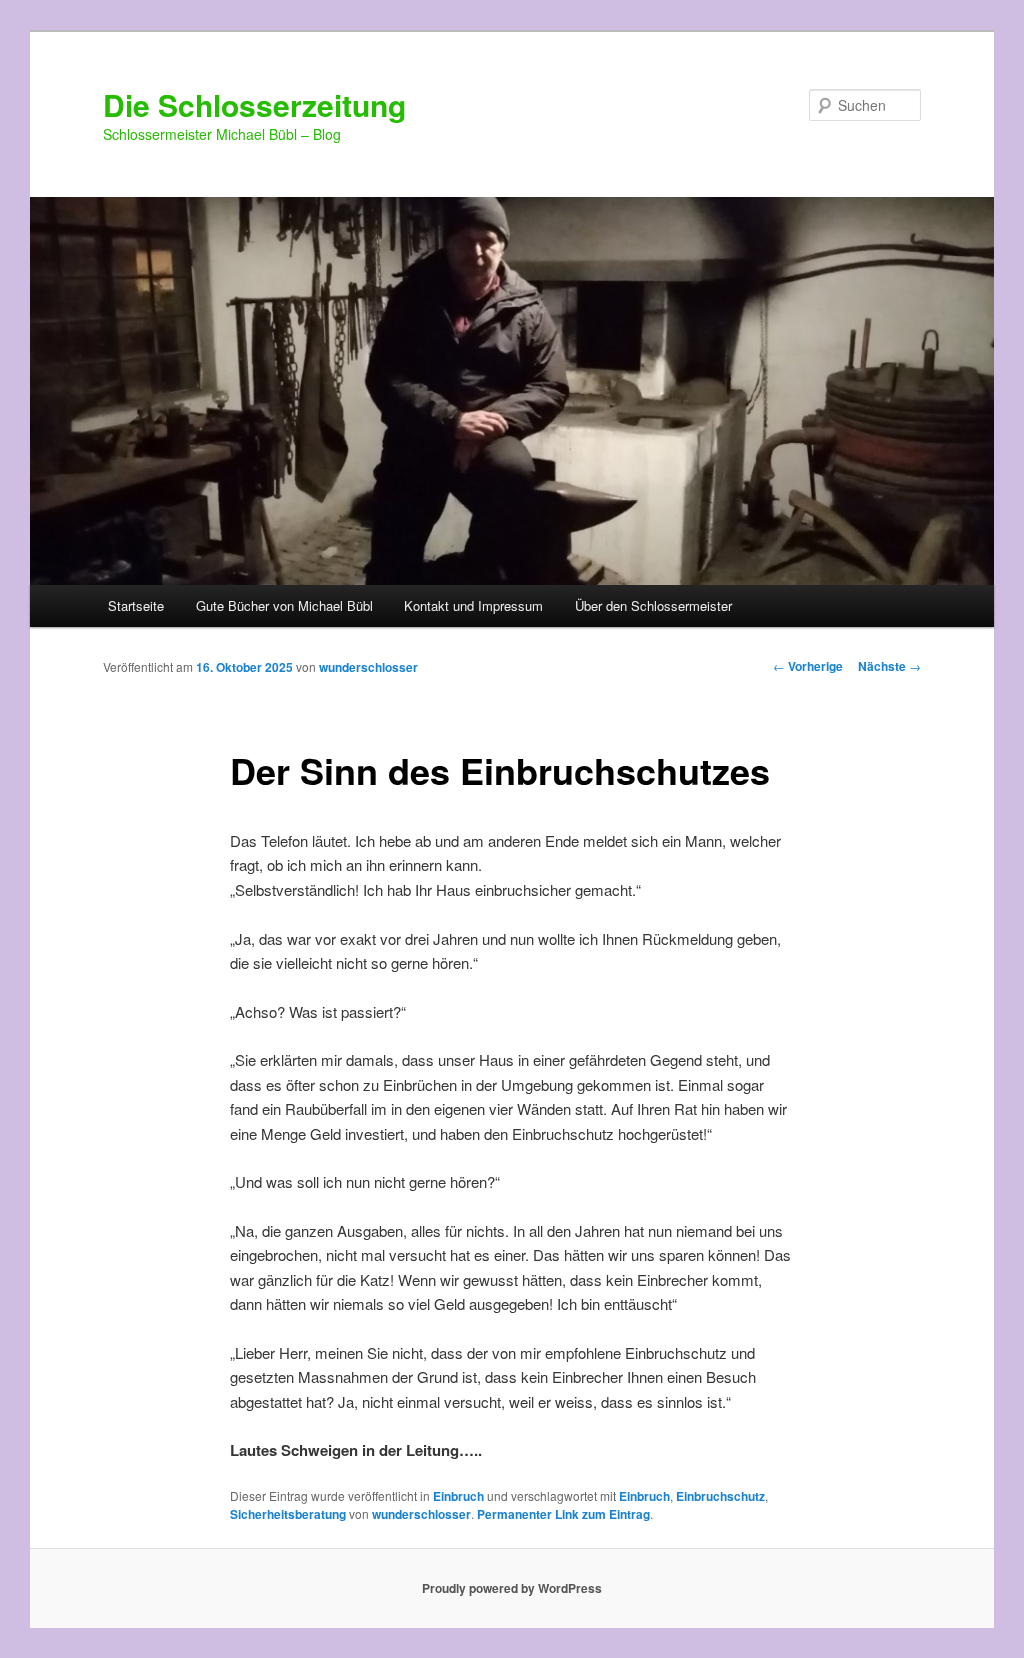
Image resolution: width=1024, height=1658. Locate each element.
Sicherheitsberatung (288, 1514)
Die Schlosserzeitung (254, 104)
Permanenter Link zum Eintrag (563, 1514)
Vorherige (808, 666)
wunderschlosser (368, 667)
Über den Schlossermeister (653, 605)
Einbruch (458, 1496)
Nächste (889, 666)
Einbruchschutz (720, 1496)
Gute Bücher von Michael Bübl (284, 605)
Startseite (136, 605)
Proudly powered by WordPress (512, 1588)
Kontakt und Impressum (473, 605)
